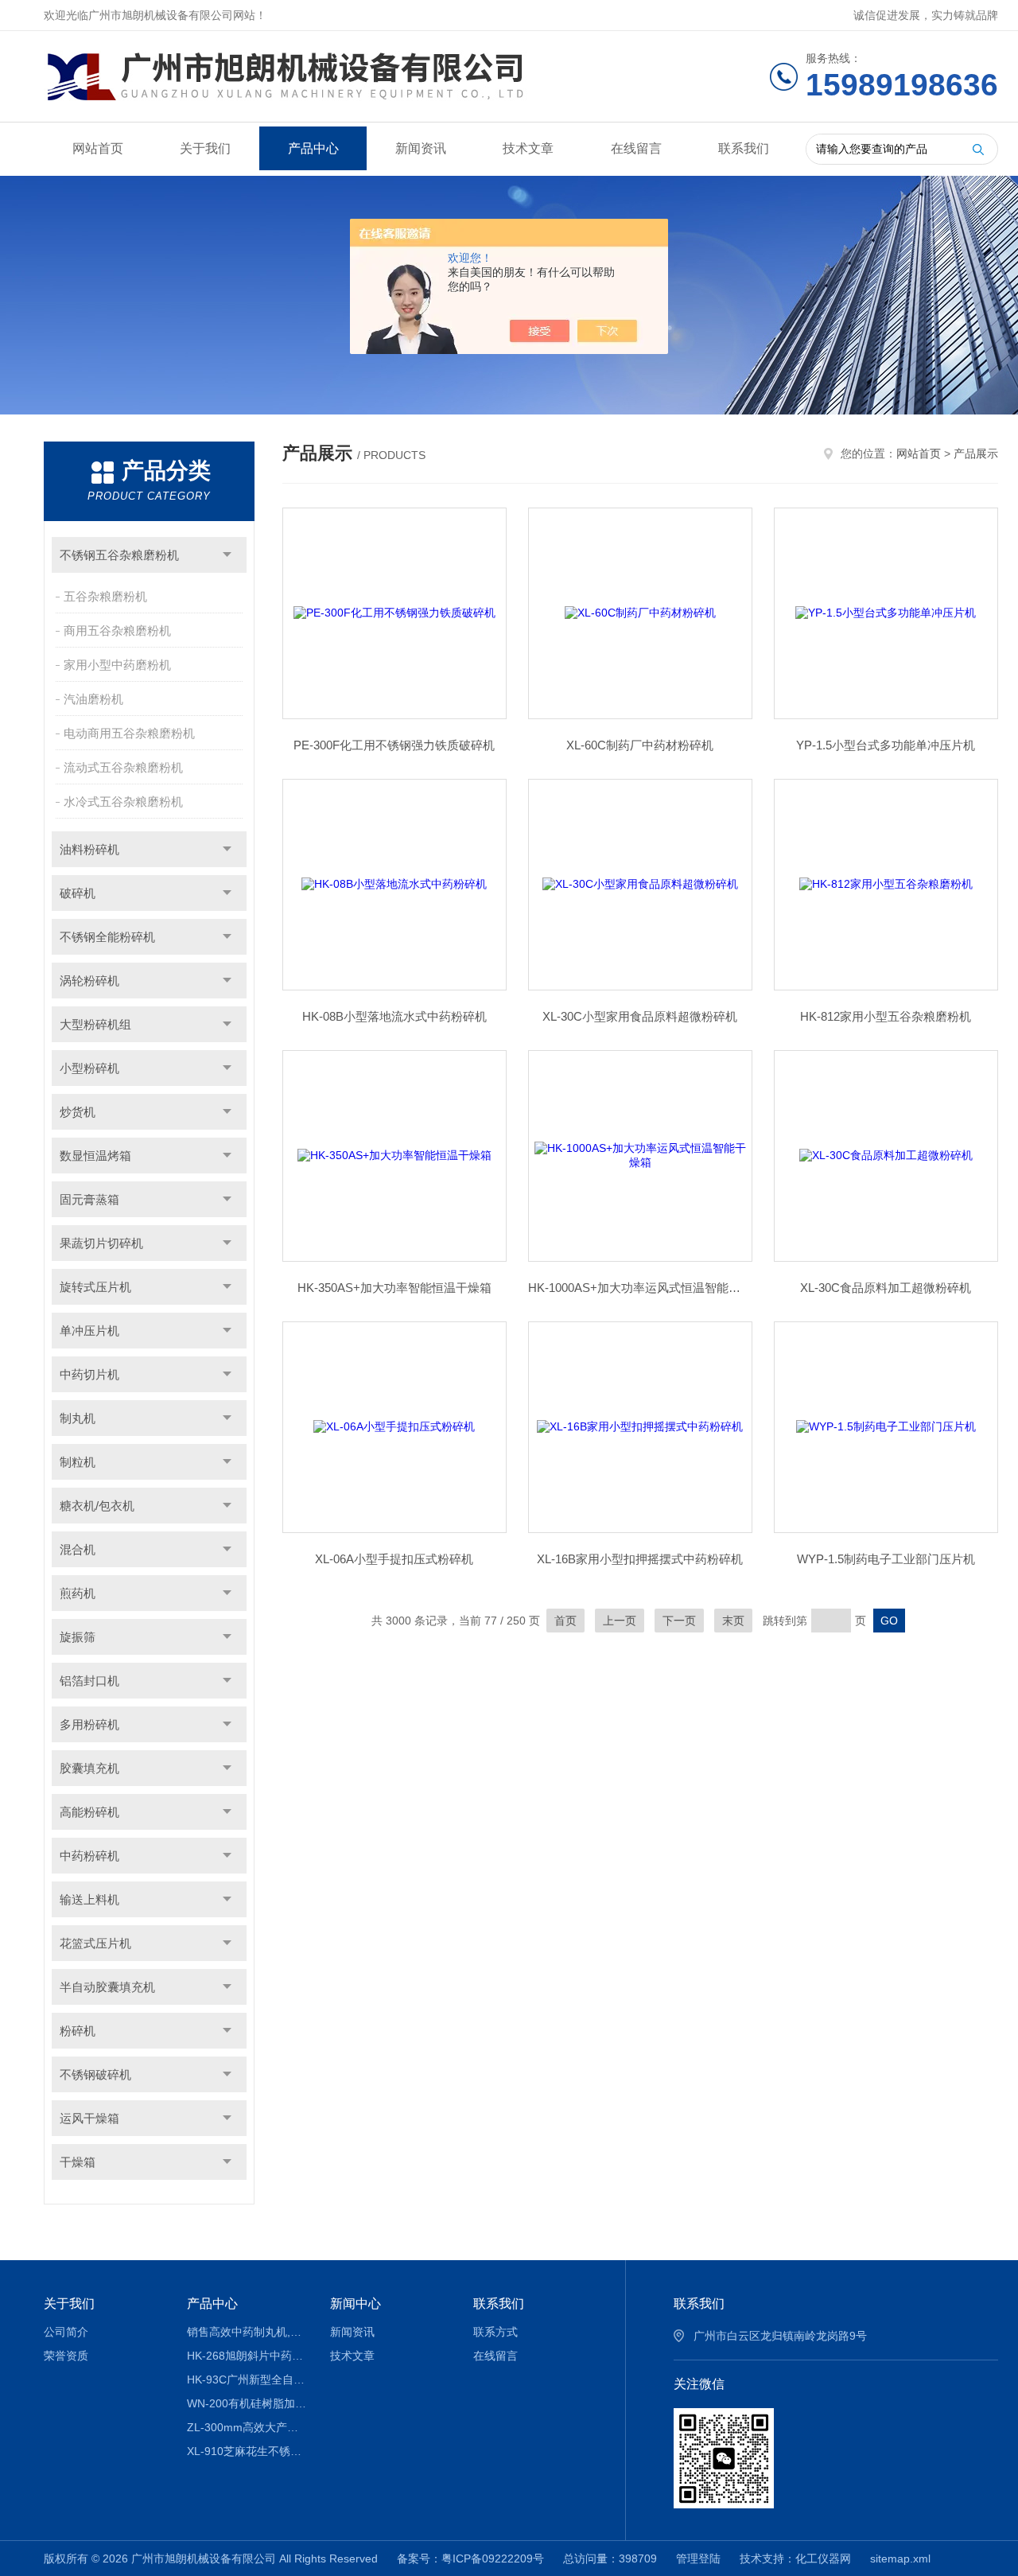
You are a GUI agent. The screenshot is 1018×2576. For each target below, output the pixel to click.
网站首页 (98, 148)
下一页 (679, 1621)
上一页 (620, 1621)
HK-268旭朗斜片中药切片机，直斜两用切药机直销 (247, 2356)
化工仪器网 (823, 2558)
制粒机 (78, 1462)
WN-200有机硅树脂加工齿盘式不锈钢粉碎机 (247, 2403)
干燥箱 (78, 2162)
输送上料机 (89, 1899)
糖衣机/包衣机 (97, 1506)
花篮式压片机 (95, 1943)
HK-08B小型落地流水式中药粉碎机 (394, 1016)
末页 (733, 1621)
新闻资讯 (421, 148)
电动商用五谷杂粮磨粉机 (129, 733)
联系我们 (744, 148)
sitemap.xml (900, 2558)
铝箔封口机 (89, 1681)
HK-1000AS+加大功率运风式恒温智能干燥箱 (640, 1288)
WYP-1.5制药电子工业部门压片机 (886, 1559)
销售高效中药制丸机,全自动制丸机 (247, 2332)
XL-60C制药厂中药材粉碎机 (640, 745)
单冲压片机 (89, 1331)
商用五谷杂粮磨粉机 (117, 630)
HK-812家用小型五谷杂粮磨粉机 (886, 1016)
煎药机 (78, 1593)
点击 (227, 555)
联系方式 (495, 2332)
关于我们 (205, 148)
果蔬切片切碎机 (101, 1243)
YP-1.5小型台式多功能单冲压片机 (886, 745)
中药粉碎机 (89, 1856)
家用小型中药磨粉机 (117, 665)
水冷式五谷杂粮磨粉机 (123, 802)
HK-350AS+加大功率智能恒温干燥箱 (394, 1288)
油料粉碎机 (89, 849)
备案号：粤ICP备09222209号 (470, 2558)
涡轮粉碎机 (89, 981)
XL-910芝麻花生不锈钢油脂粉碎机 (247, 2451)
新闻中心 (356, 2304)
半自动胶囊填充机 (107, 1987)
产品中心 (313, 148)
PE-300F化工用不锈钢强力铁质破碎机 (394, 745)
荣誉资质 (66, 2356)
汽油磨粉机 (93, 699)
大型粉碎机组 (95, 1024)
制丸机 (78, 1418)
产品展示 (976, 453)
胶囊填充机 (89, 1768)
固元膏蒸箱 (89, 1199)
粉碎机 (78, 2031)
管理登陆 (698, 2558)
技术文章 (528, 148)
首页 (565, 1621)
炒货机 (78, 1112)
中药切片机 (89, 1374)
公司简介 (66, 2332)
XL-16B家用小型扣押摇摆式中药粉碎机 (640, 1559)
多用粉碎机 (89, 1724)
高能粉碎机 (89, 1812)
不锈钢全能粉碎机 (107, 937)
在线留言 (636, 148)
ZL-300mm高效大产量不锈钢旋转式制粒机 (247, 2427)
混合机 (78, 1549)
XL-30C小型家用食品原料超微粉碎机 (640, 1016)
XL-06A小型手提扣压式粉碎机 (394, 1559)
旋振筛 (78, 1637)
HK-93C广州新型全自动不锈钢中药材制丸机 (247, 2379)
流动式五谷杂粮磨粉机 (123, 767)
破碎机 (78, 893)
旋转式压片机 (95, 1287)
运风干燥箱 (89, 2118)
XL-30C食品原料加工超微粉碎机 (886, 1288)
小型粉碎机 (89, 1068)
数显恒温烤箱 (95, 1156)
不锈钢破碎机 (95, 2074)
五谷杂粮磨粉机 (105, 596)
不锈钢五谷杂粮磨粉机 (119, 555)
